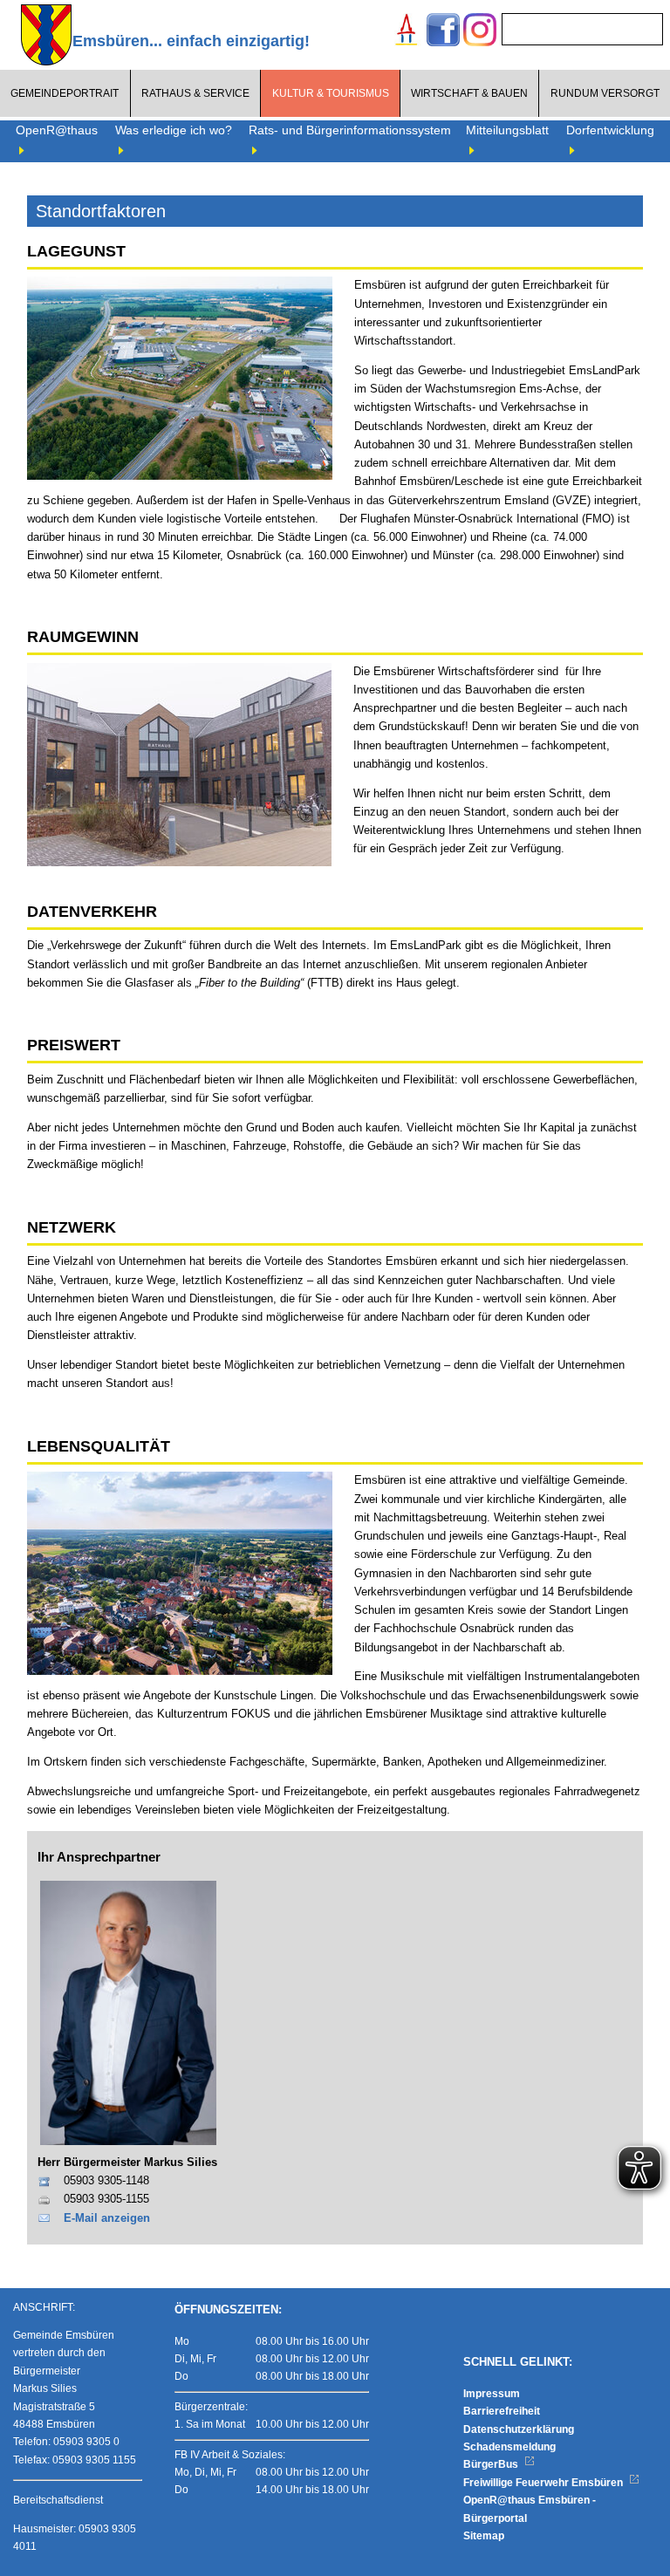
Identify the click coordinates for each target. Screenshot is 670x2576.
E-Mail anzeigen (107, 2218)
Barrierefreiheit (502, 2411)
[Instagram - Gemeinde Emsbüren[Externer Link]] (480, 32)
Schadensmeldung (509, 2447)
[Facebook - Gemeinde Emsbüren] (443, 32)
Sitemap (484, 2536)
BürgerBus (492, 2464)
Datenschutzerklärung (519, 2429)
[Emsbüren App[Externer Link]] (407, 32)
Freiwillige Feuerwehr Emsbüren (544, 2483)
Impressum (492, 2394)
